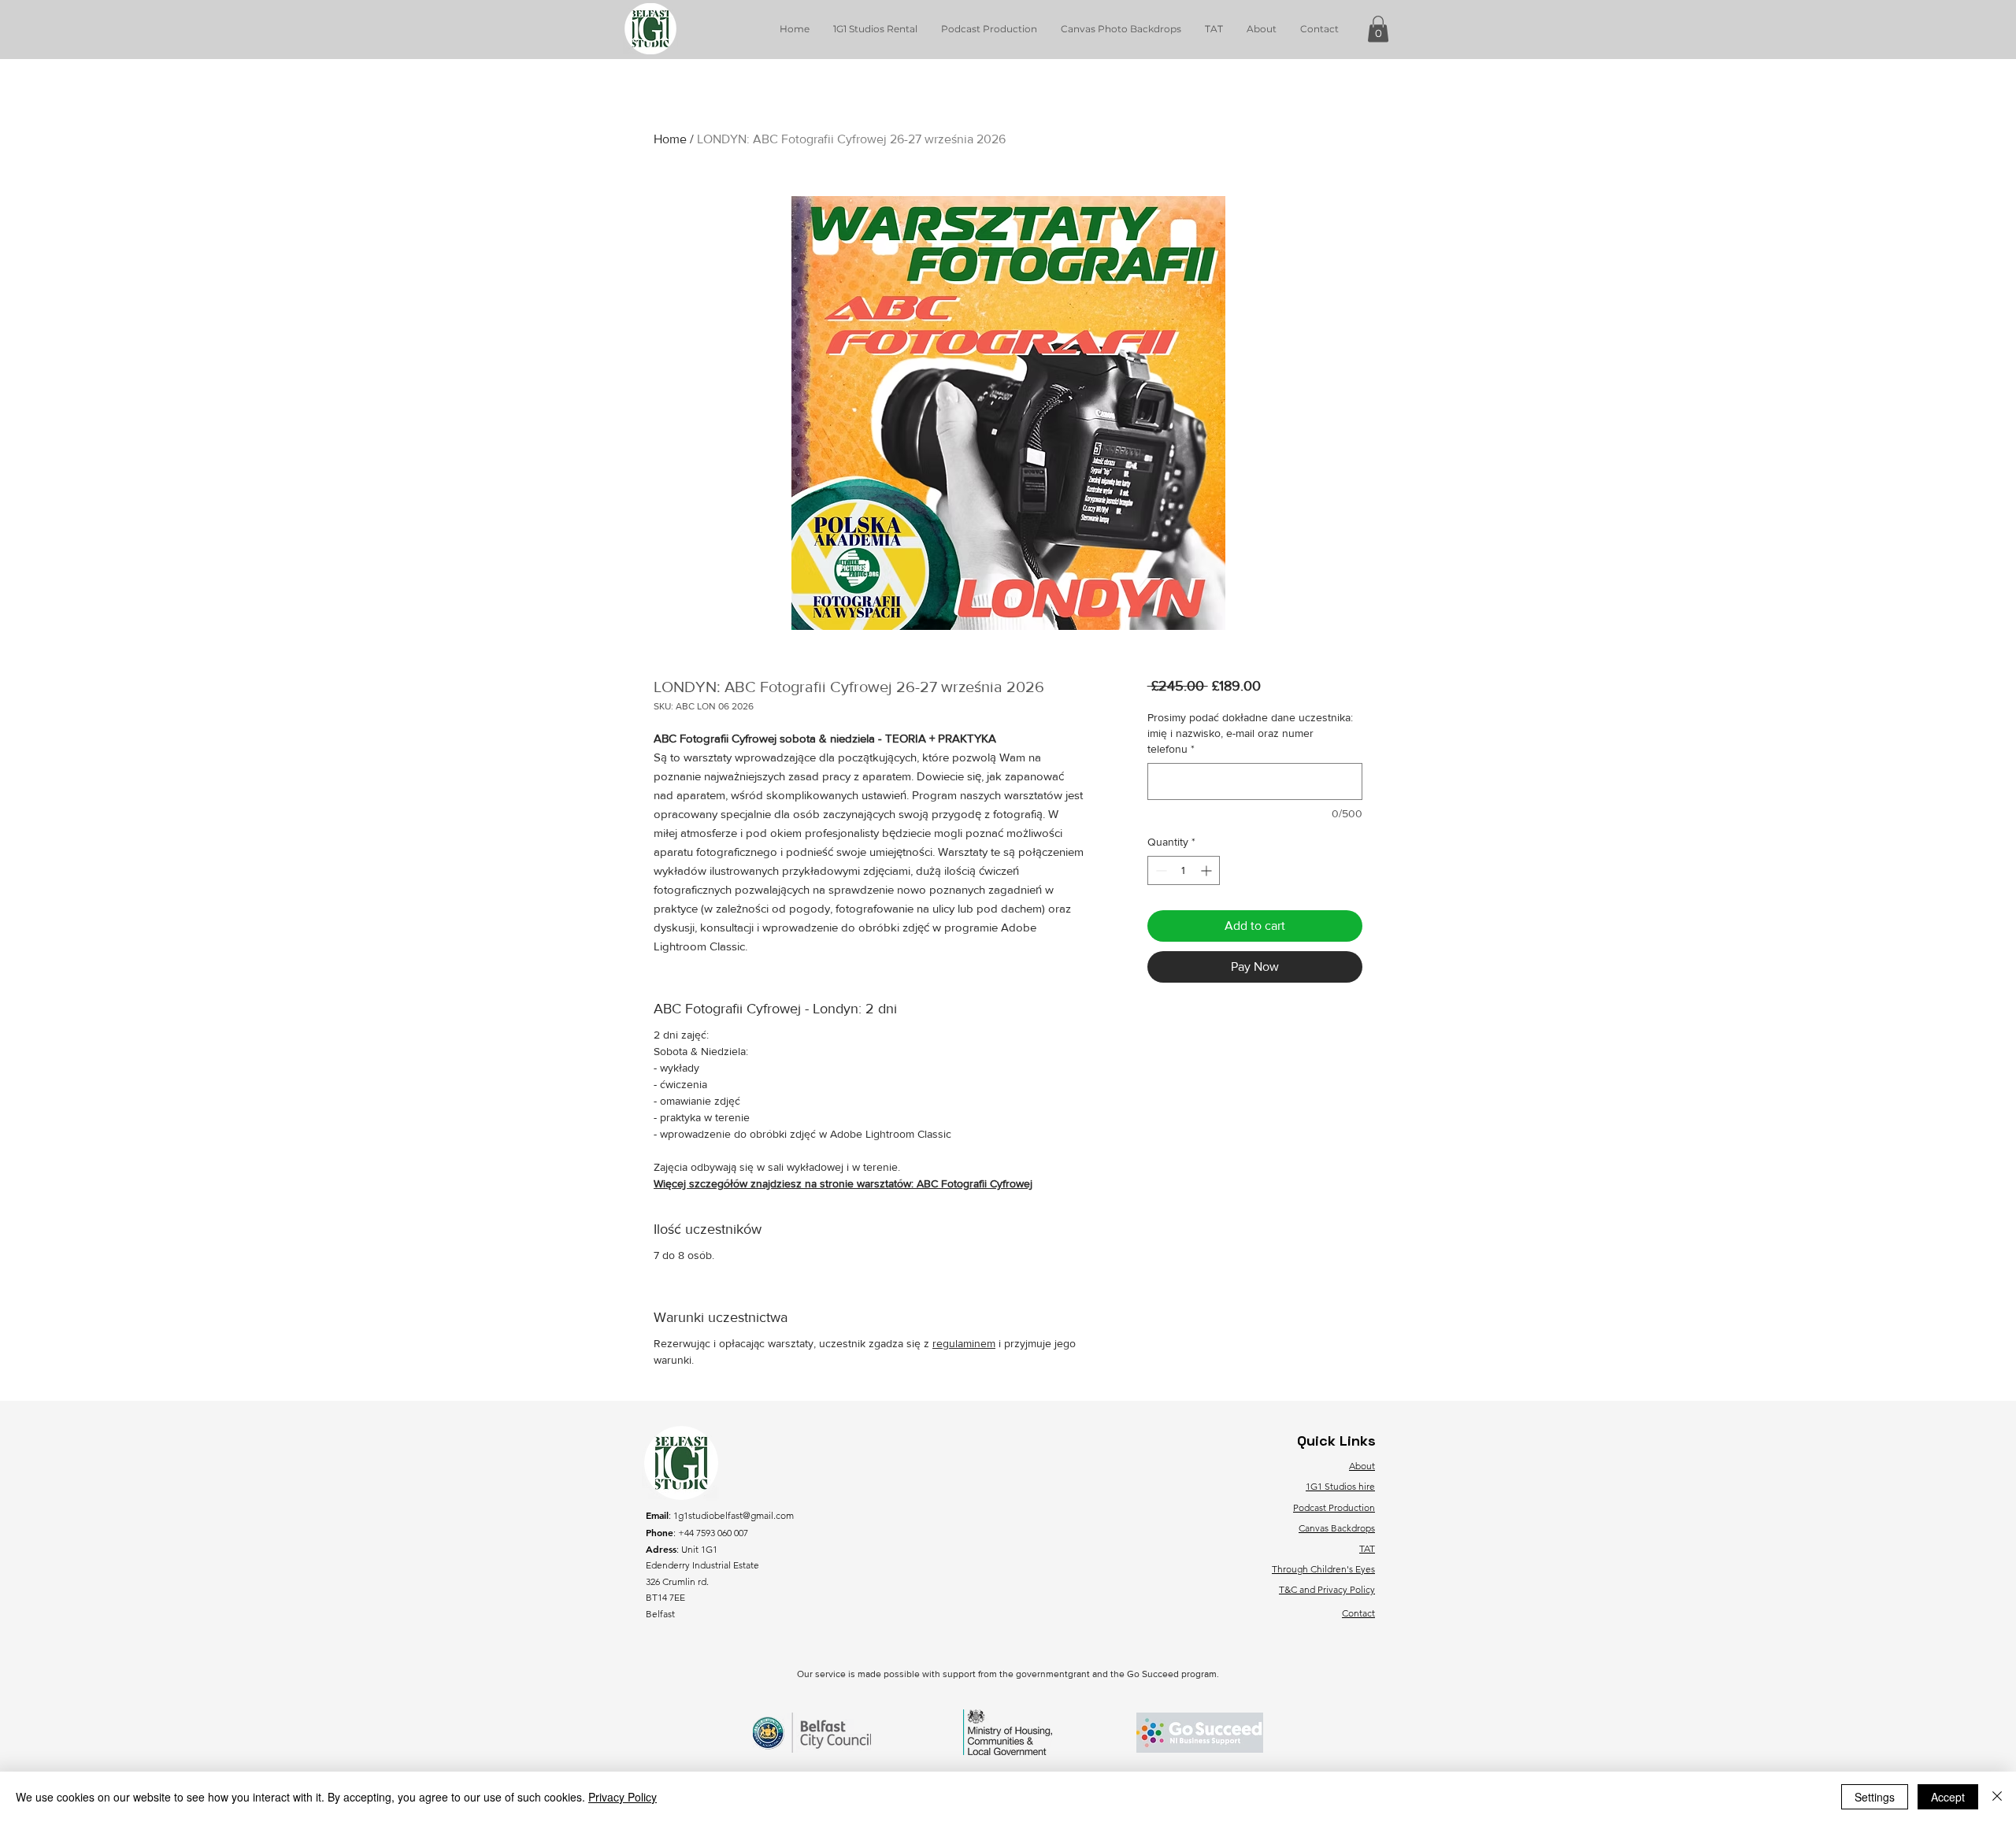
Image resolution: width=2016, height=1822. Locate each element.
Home (670, 139)
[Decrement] (1160, 870)
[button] (1378, 29)
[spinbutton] (1184, 870)
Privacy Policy (623, 1797)
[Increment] (1208, 870)
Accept (1948, 1797)
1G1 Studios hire (1340, 1486)
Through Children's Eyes (1323, 1569)
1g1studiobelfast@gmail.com (734, 1515)
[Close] (1997, 1797)
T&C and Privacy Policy (1327, 1589)
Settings (1875, 1797)
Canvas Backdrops (1337, 1528)
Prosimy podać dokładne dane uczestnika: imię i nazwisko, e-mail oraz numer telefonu (1250, 733)
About (1362, 1466)
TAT (1367, 1548)
